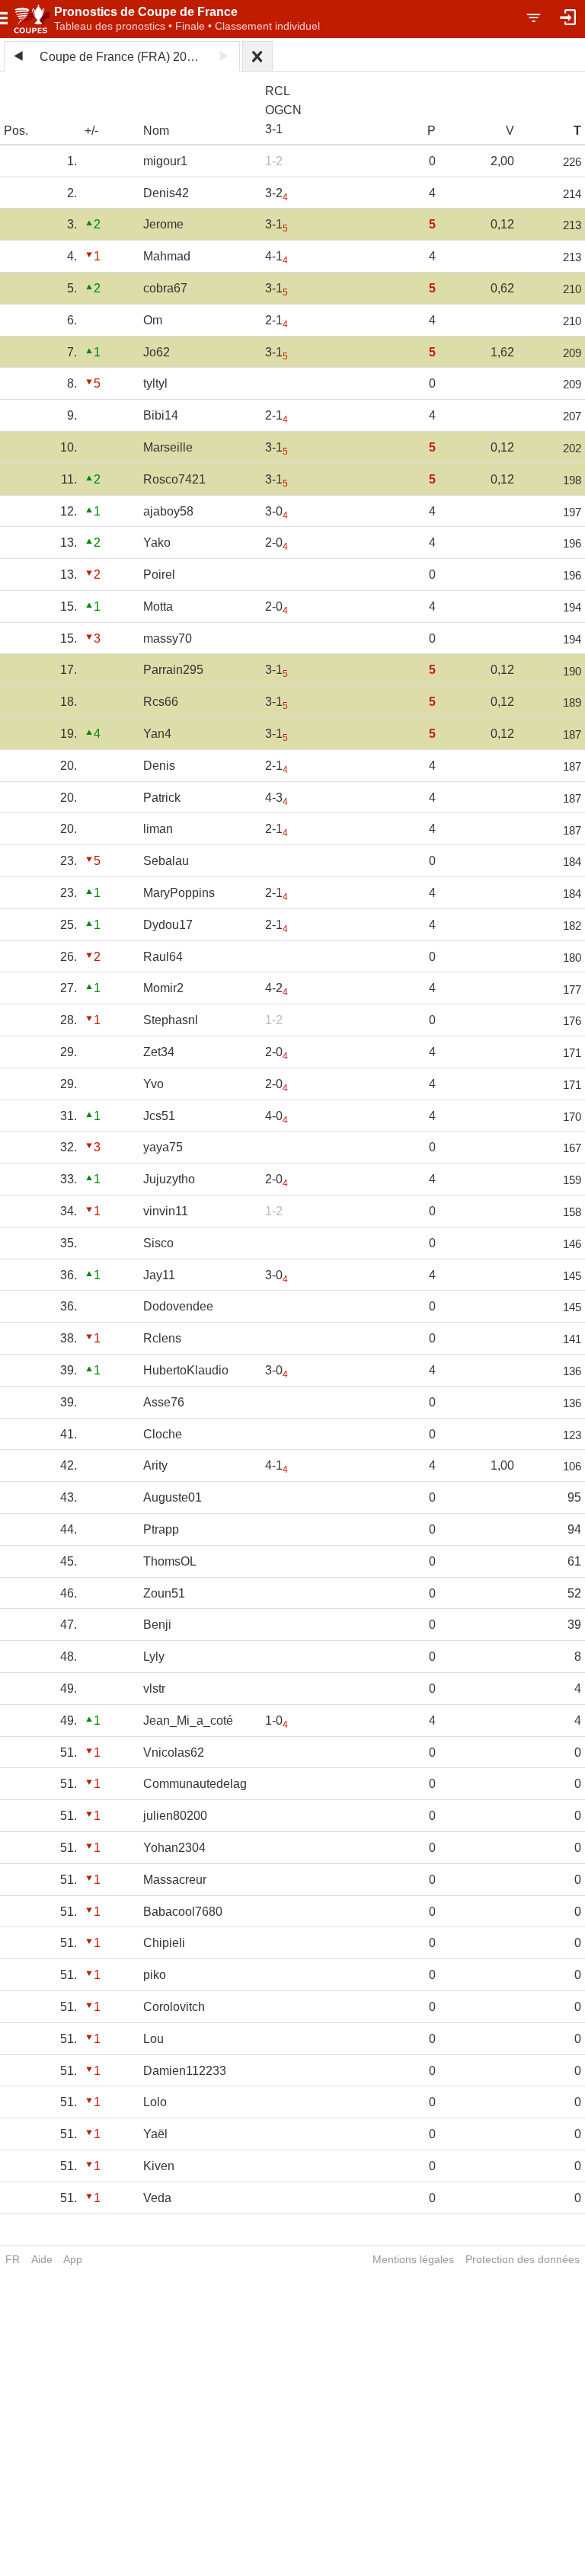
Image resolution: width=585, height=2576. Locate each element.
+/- (91, 131)
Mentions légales (413, 2259)
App (73, 2259)
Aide (42, 2259)
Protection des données (523, 2259)
